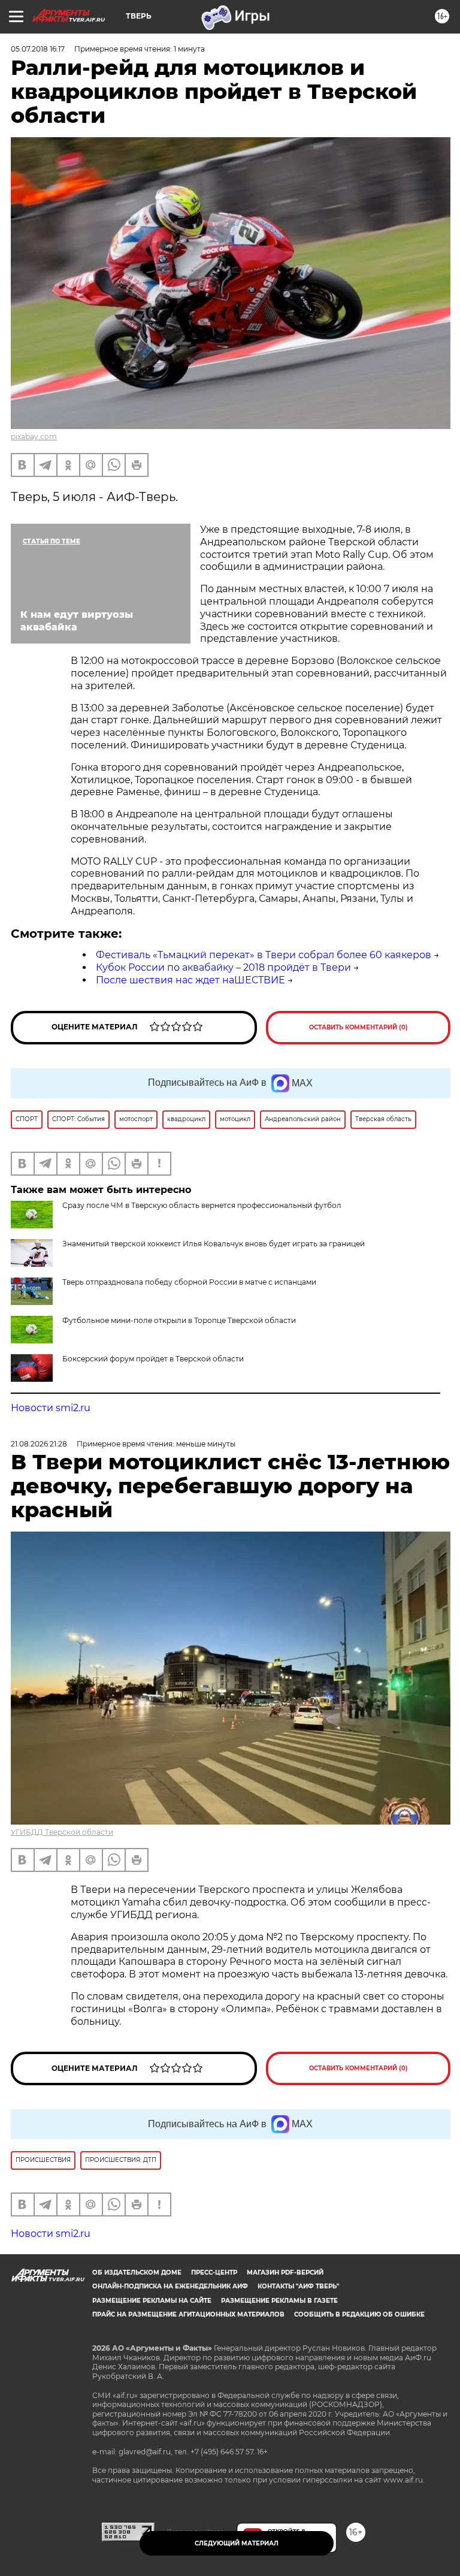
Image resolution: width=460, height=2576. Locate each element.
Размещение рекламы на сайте (152, 2301)
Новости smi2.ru (51, 1408)
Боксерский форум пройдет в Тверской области (153, 1359)
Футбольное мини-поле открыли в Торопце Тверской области (179, 1320)
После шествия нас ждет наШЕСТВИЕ (190, 980)
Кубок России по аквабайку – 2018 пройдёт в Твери (223, 967)
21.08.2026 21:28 (39, 1444)
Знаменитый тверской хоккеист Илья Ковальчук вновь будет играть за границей (214, 1244)
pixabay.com (34, 437)
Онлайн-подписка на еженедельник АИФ (170, 2286)
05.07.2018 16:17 (38, 49)
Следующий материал (237, 2543)
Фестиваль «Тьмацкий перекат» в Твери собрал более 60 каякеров (264, 955)
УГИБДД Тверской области (62, 1832)
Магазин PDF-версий (285, 2273)
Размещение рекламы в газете (279, 2301)
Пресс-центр (214, 2273)
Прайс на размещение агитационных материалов (188, 2314)
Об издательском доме (137, 2273)
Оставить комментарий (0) (358, 1027)
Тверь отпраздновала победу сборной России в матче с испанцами (189, 1282)
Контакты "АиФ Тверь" (298, 2286)
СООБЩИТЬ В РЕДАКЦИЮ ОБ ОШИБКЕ (359, 2314)
